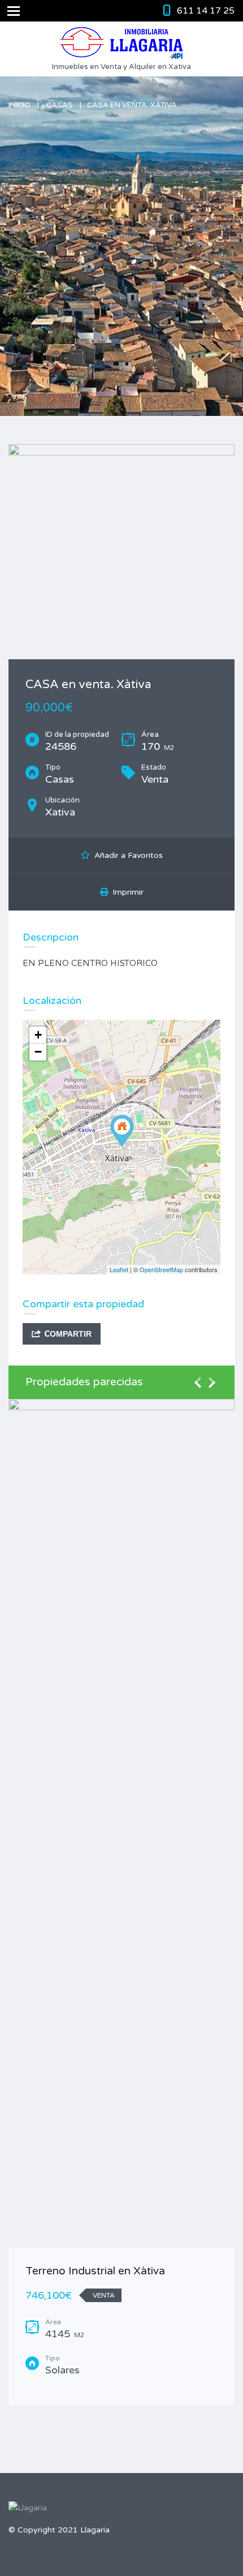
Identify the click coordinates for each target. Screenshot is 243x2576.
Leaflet (119, 1269)
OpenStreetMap (161, 1269)
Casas (60, 105)
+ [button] (38, 1035)
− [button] (38, 1052)
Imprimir (126, 892)
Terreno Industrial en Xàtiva (95, 2271)
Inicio (19, 105)
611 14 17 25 (206, 11)
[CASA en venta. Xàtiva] (121, 552)
